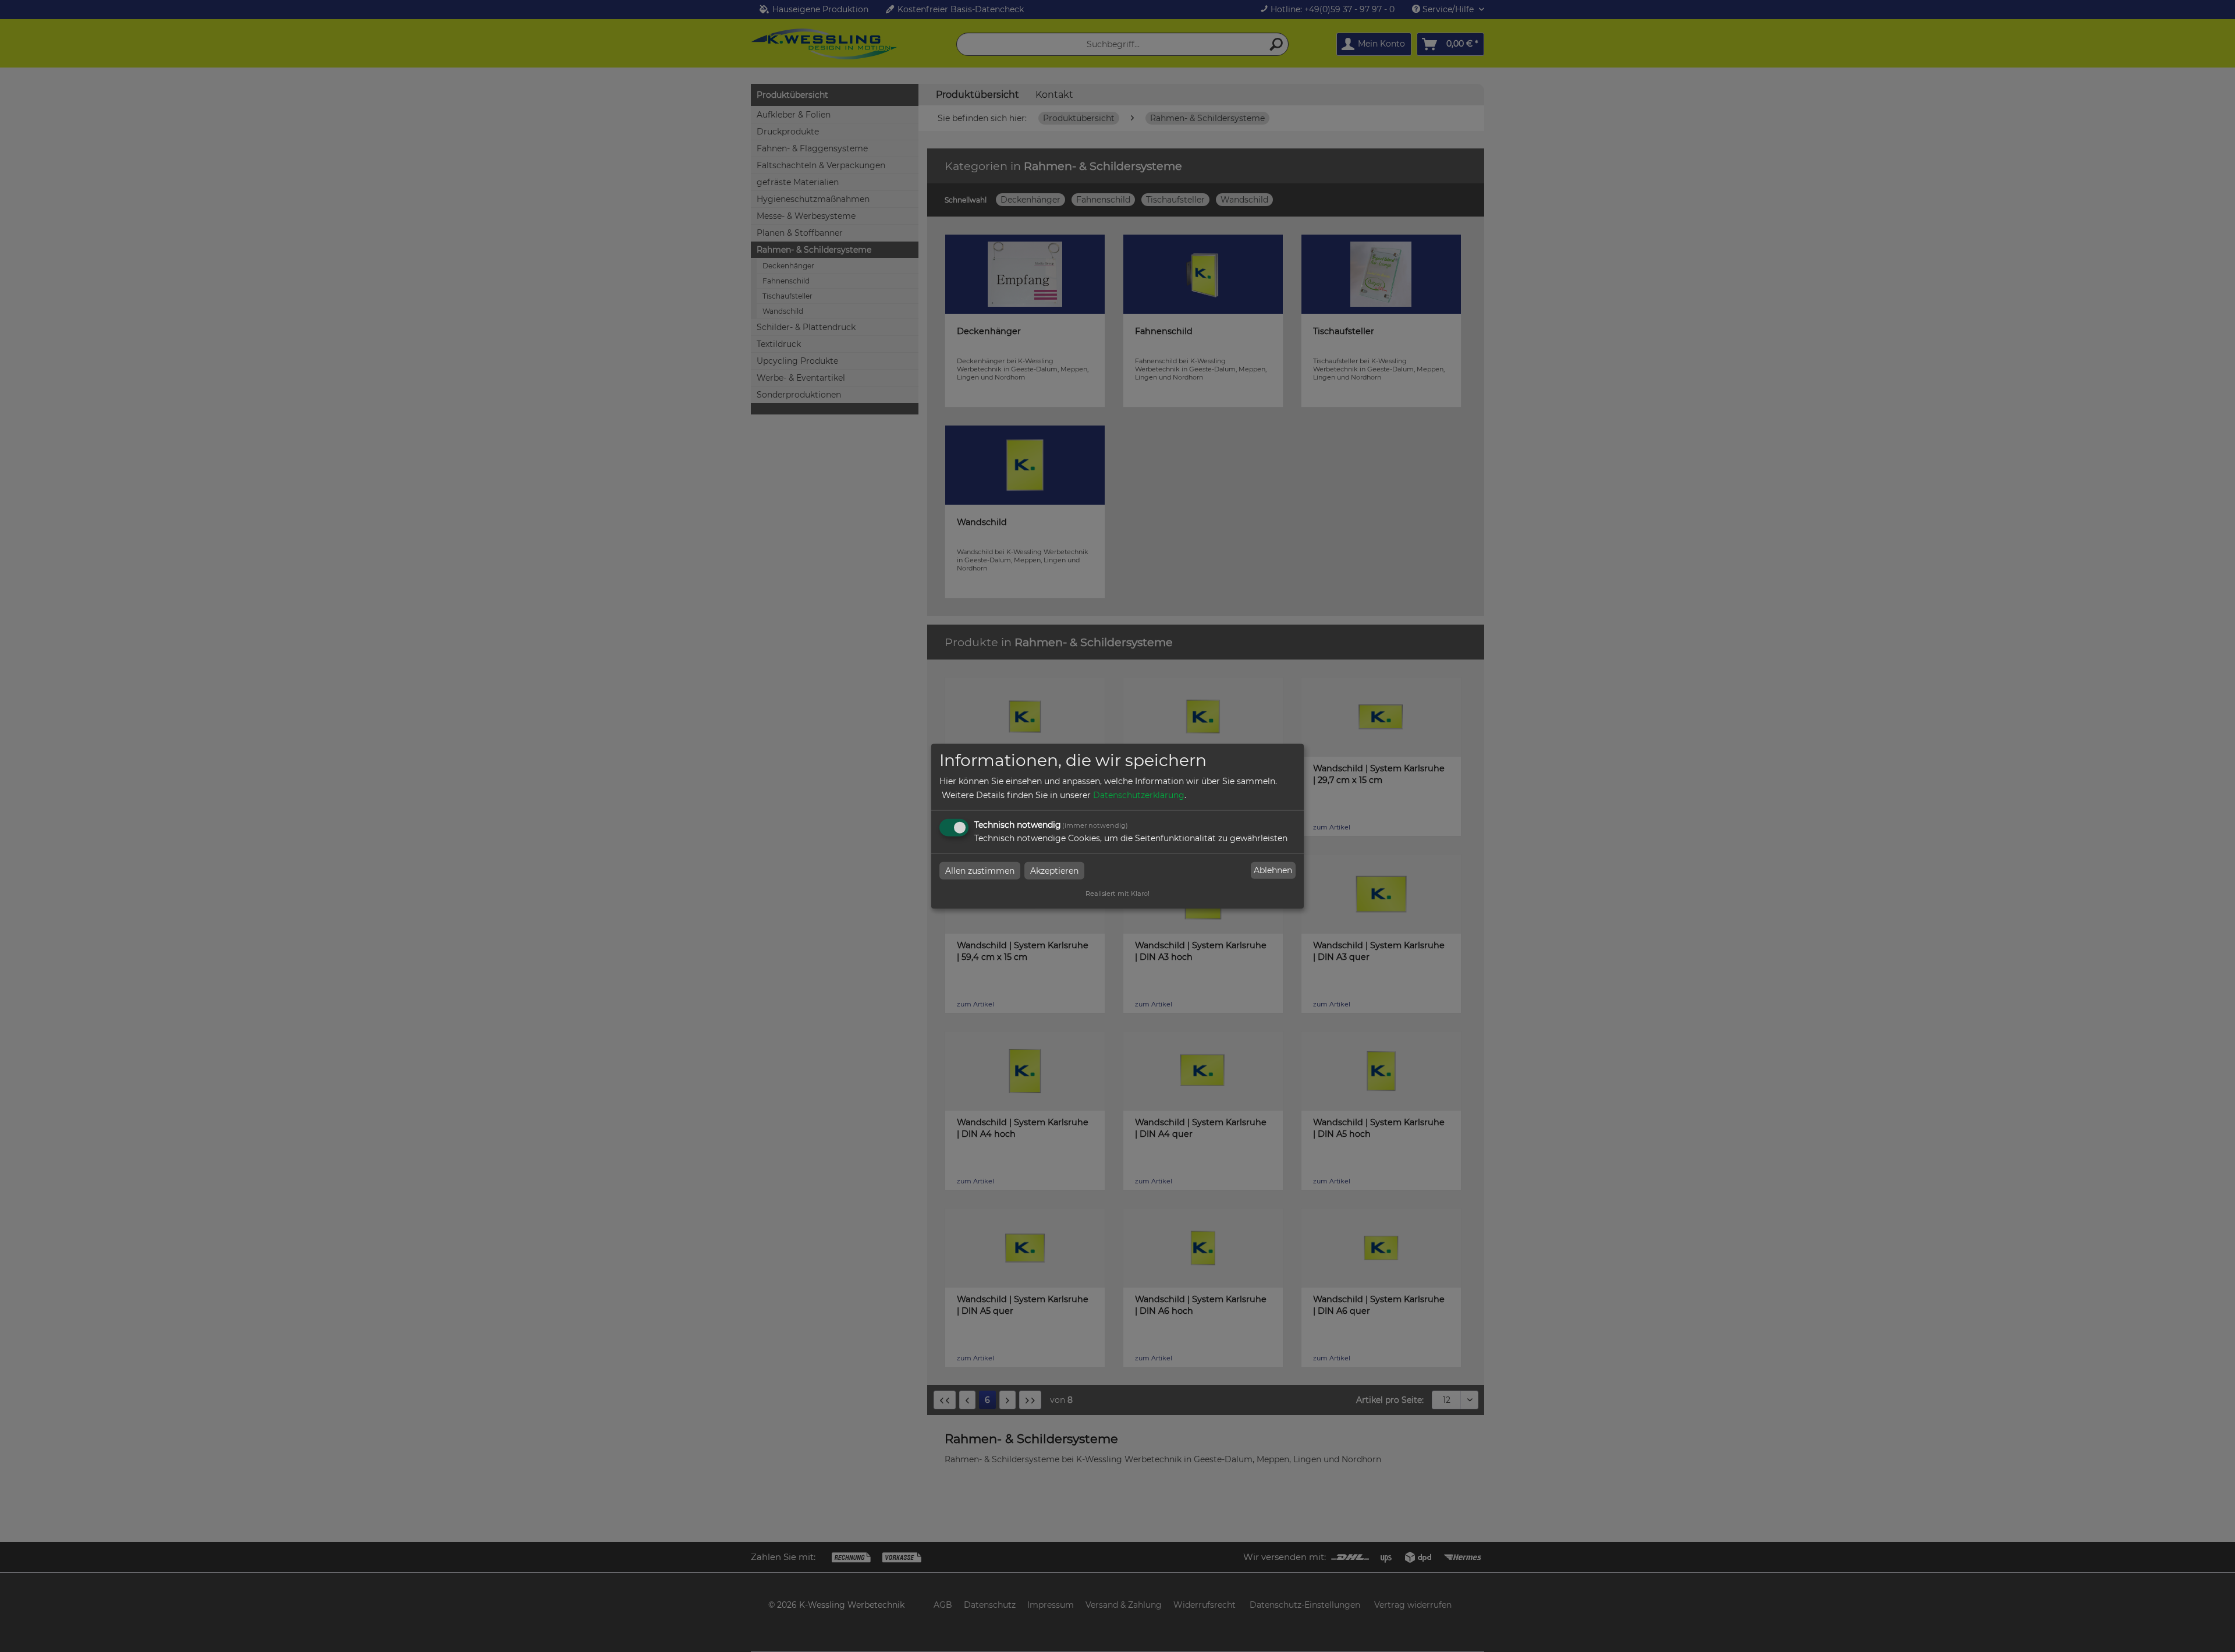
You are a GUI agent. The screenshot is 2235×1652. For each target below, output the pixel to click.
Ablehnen (1273, 870)
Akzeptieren (1054, 870)
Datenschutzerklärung (1139, 795)
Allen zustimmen (980, 870)
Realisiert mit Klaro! (1117, 893)
